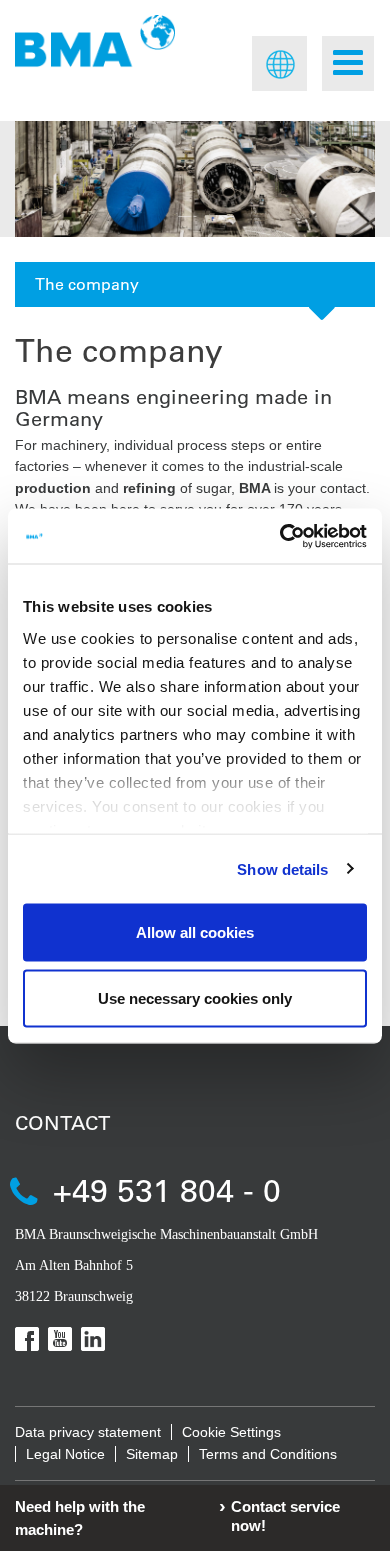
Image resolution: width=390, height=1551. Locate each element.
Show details (282, 868)
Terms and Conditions (268, 1454)
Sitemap (152, 1454)
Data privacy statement (88, 1432)
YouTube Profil (60, 1339)
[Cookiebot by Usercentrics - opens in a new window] (280, 536)
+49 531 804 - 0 (167, 1189)
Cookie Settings (231, 1432)
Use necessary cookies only (195, 997)
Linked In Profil (93, 1339)
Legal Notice (65, 1454)
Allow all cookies (195, 932)
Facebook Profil (27, 1339)
